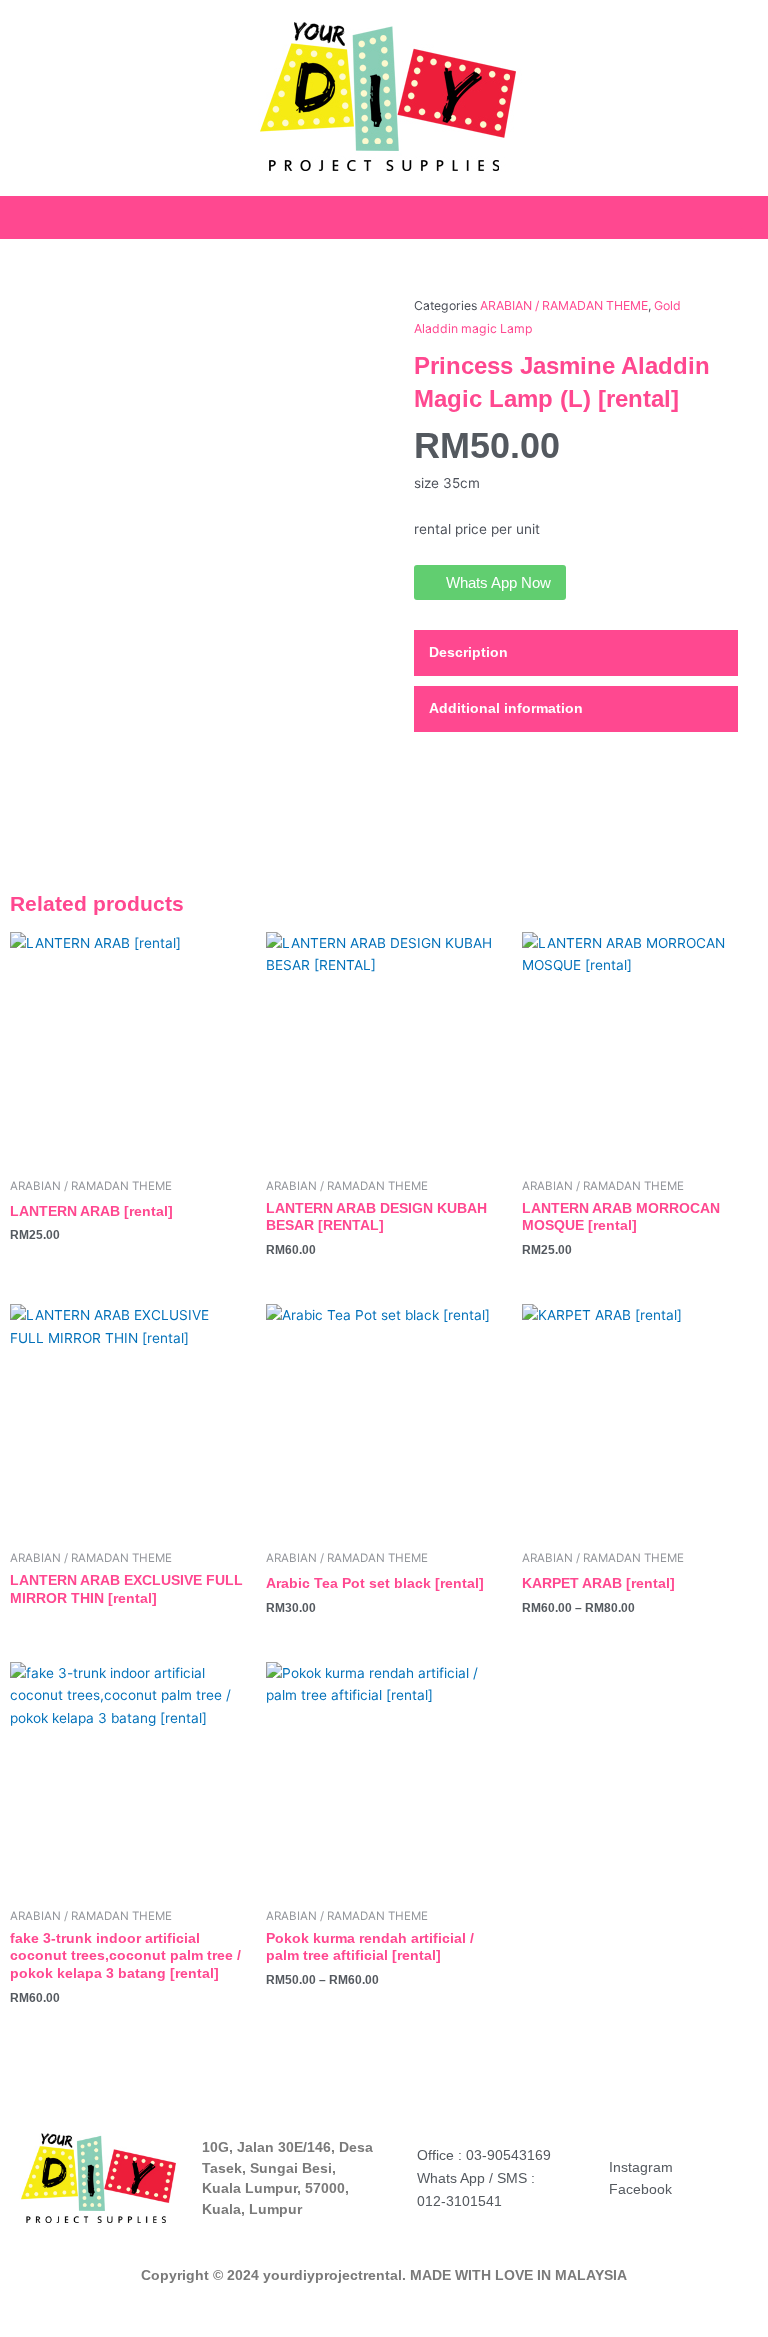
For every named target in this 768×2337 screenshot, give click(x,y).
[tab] (576, 653)
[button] (754, 212)
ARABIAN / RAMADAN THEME (564, 305)
